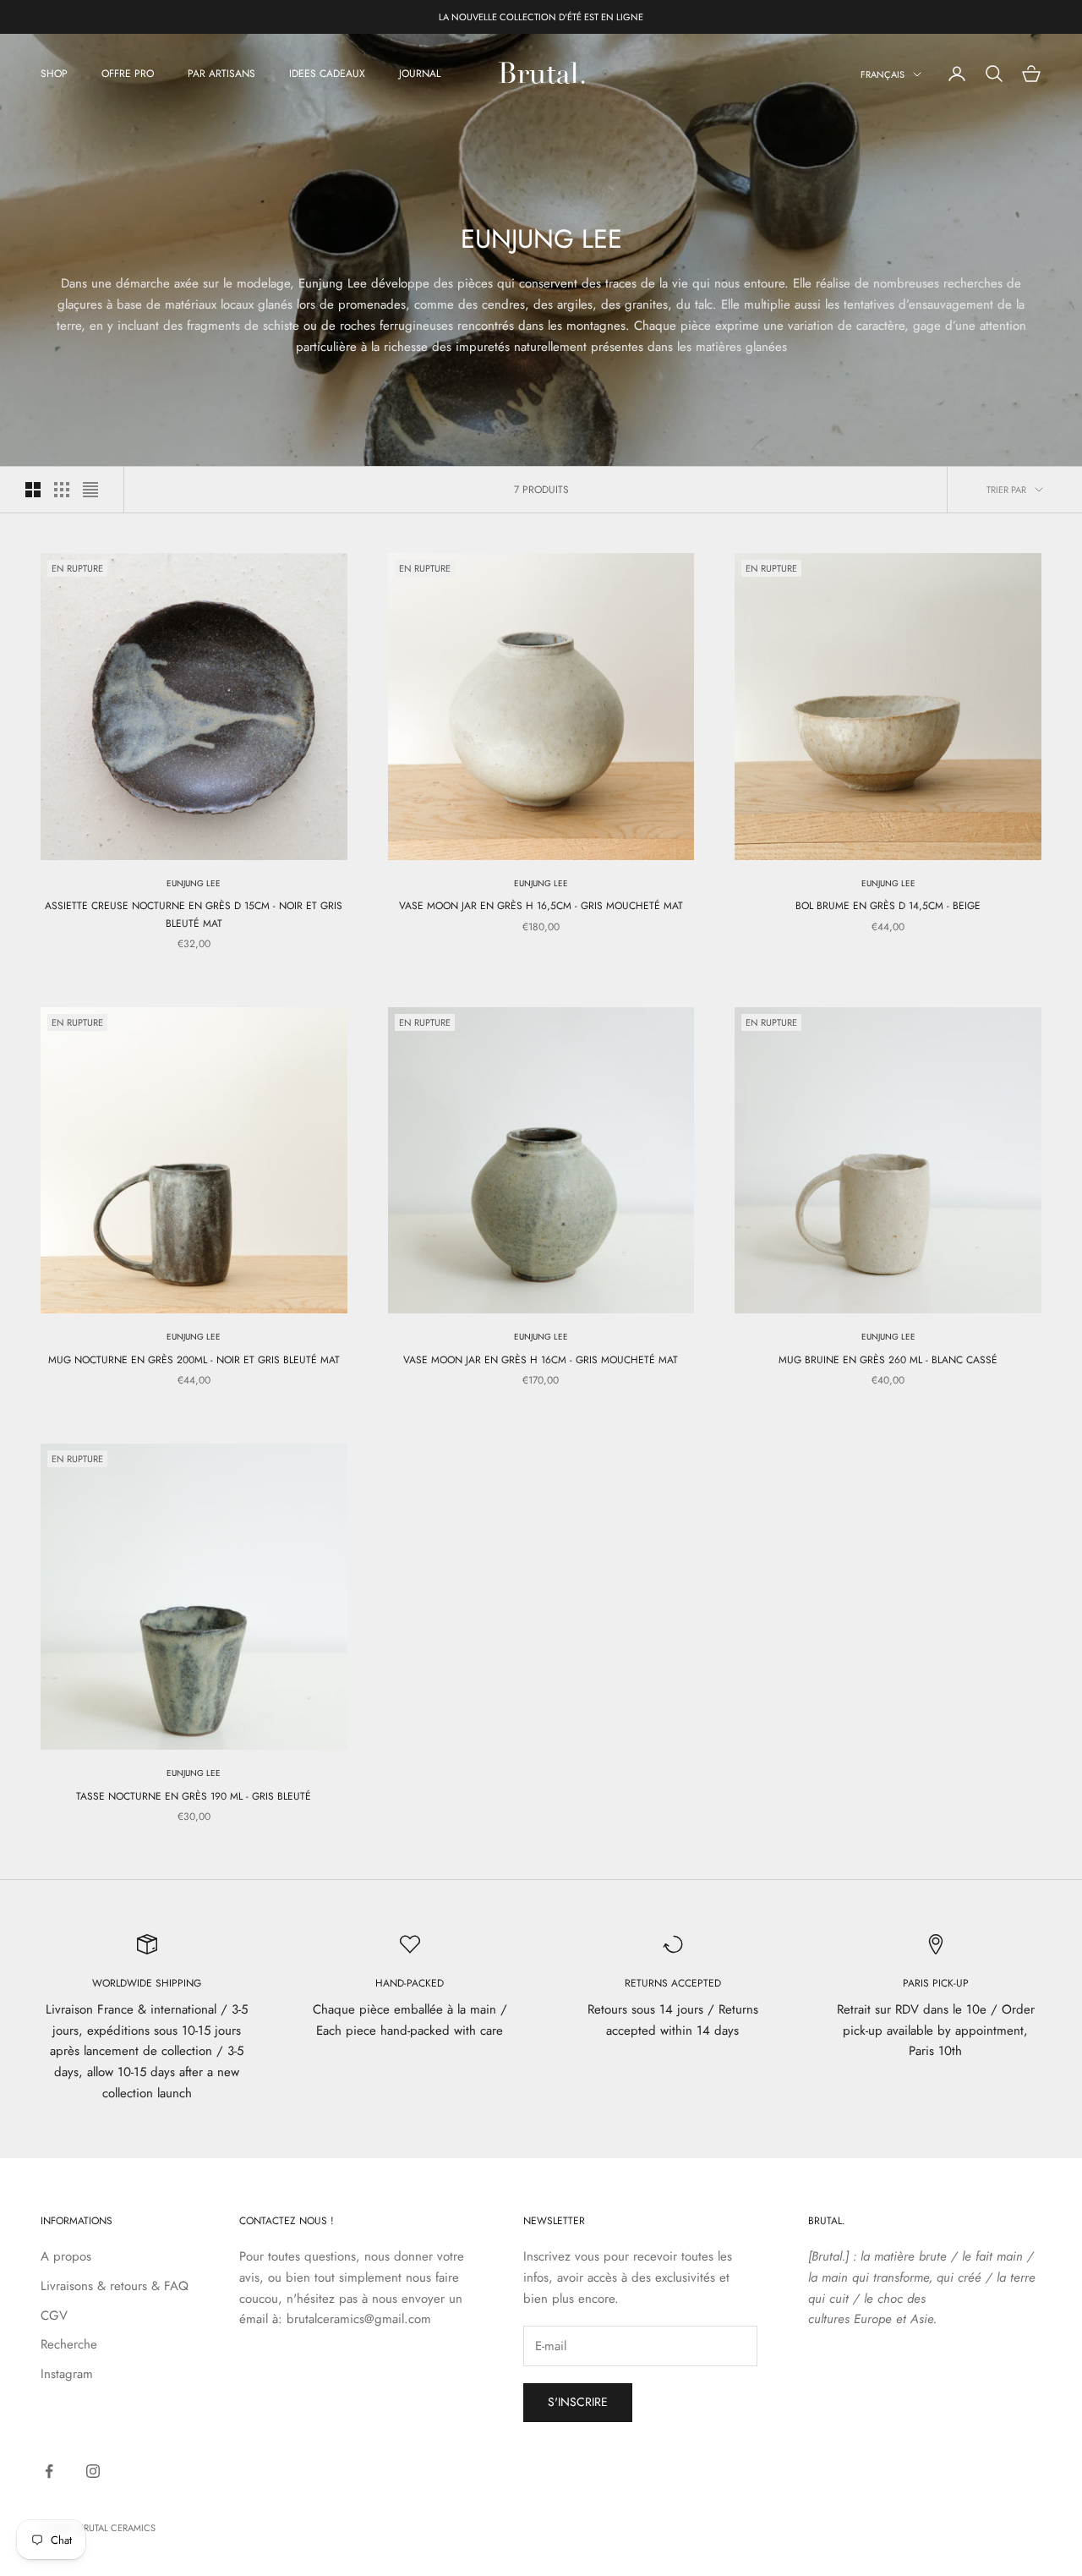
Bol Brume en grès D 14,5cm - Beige (888, 906)
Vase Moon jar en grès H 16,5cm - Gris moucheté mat (541, 906)
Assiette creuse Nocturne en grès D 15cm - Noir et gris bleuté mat (194, 914)
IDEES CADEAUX (327, 74)
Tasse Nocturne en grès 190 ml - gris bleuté (194, 1796)
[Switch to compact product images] (90, 490)
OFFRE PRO (128, 74)
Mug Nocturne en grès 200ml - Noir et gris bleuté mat (194, 1360)
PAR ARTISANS (221, 74)
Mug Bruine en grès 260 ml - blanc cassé (888, 1360)
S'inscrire (578, 2402)
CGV (54, 2316)
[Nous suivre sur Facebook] (49, 2471)
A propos (66, 2256)
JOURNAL (420, 74)
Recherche (69, 2344)
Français (883, 74)
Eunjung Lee (194, 883)
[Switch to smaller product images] (62, 490)
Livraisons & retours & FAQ (115, 2286)
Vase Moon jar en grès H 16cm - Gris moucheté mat (541, 1360)
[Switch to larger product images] (33, 490)
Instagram (67, 2374)
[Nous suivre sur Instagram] (93, 2471)
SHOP (54, 74)
